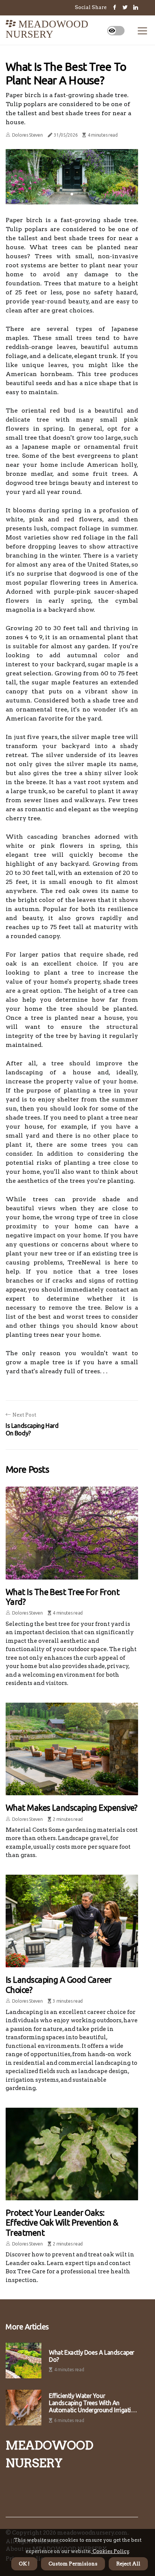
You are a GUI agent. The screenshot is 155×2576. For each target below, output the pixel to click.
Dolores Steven (27, 135)
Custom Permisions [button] (73, 2564)
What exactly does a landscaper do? (92, 2356)
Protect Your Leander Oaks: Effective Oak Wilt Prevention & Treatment (62, 2223)
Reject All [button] (128, 2564)
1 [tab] (72, 194)
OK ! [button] (24, 2564)
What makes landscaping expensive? (72, 1807)
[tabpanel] (72, 177)
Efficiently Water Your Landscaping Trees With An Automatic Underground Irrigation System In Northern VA (93, 2403)
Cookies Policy (110, 2551)
